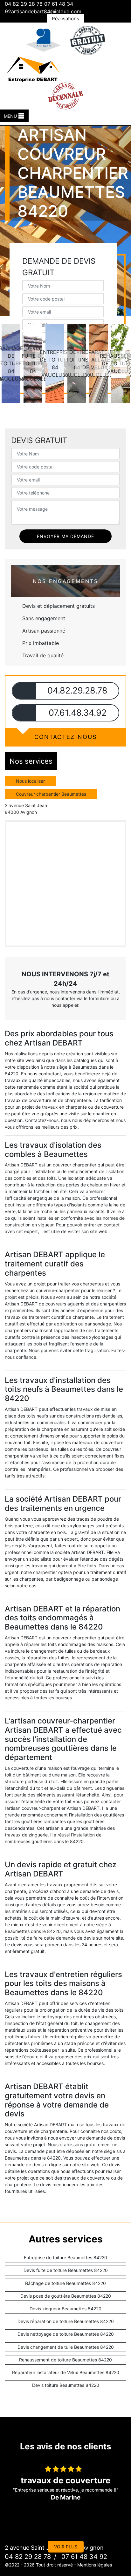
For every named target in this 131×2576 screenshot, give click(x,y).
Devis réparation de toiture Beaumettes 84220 (66, 2321)
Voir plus (66, 2547)
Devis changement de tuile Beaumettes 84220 (66, 2347)
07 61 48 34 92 (83, 2557)
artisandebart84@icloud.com (46, 11)
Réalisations (65, 19)
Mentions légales (95, 2565)
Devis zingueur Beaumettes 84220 (65, 2309)
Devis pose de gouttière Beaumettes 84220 (66, 2296)
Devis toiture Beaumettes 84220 (66, 2385)
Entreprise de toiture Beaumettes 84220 (65, 2257)
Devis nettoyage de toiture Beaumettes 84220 (66, 2334)
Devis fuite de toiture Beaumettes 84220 (66, 2270)
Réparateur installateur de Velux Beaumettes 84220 (66, 2372)
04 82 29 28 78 (24, 4)
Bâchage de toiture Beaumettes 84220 (65, 2283)
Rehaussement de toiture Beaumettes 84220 (65, 2360)
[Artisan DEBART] (33, 68)
